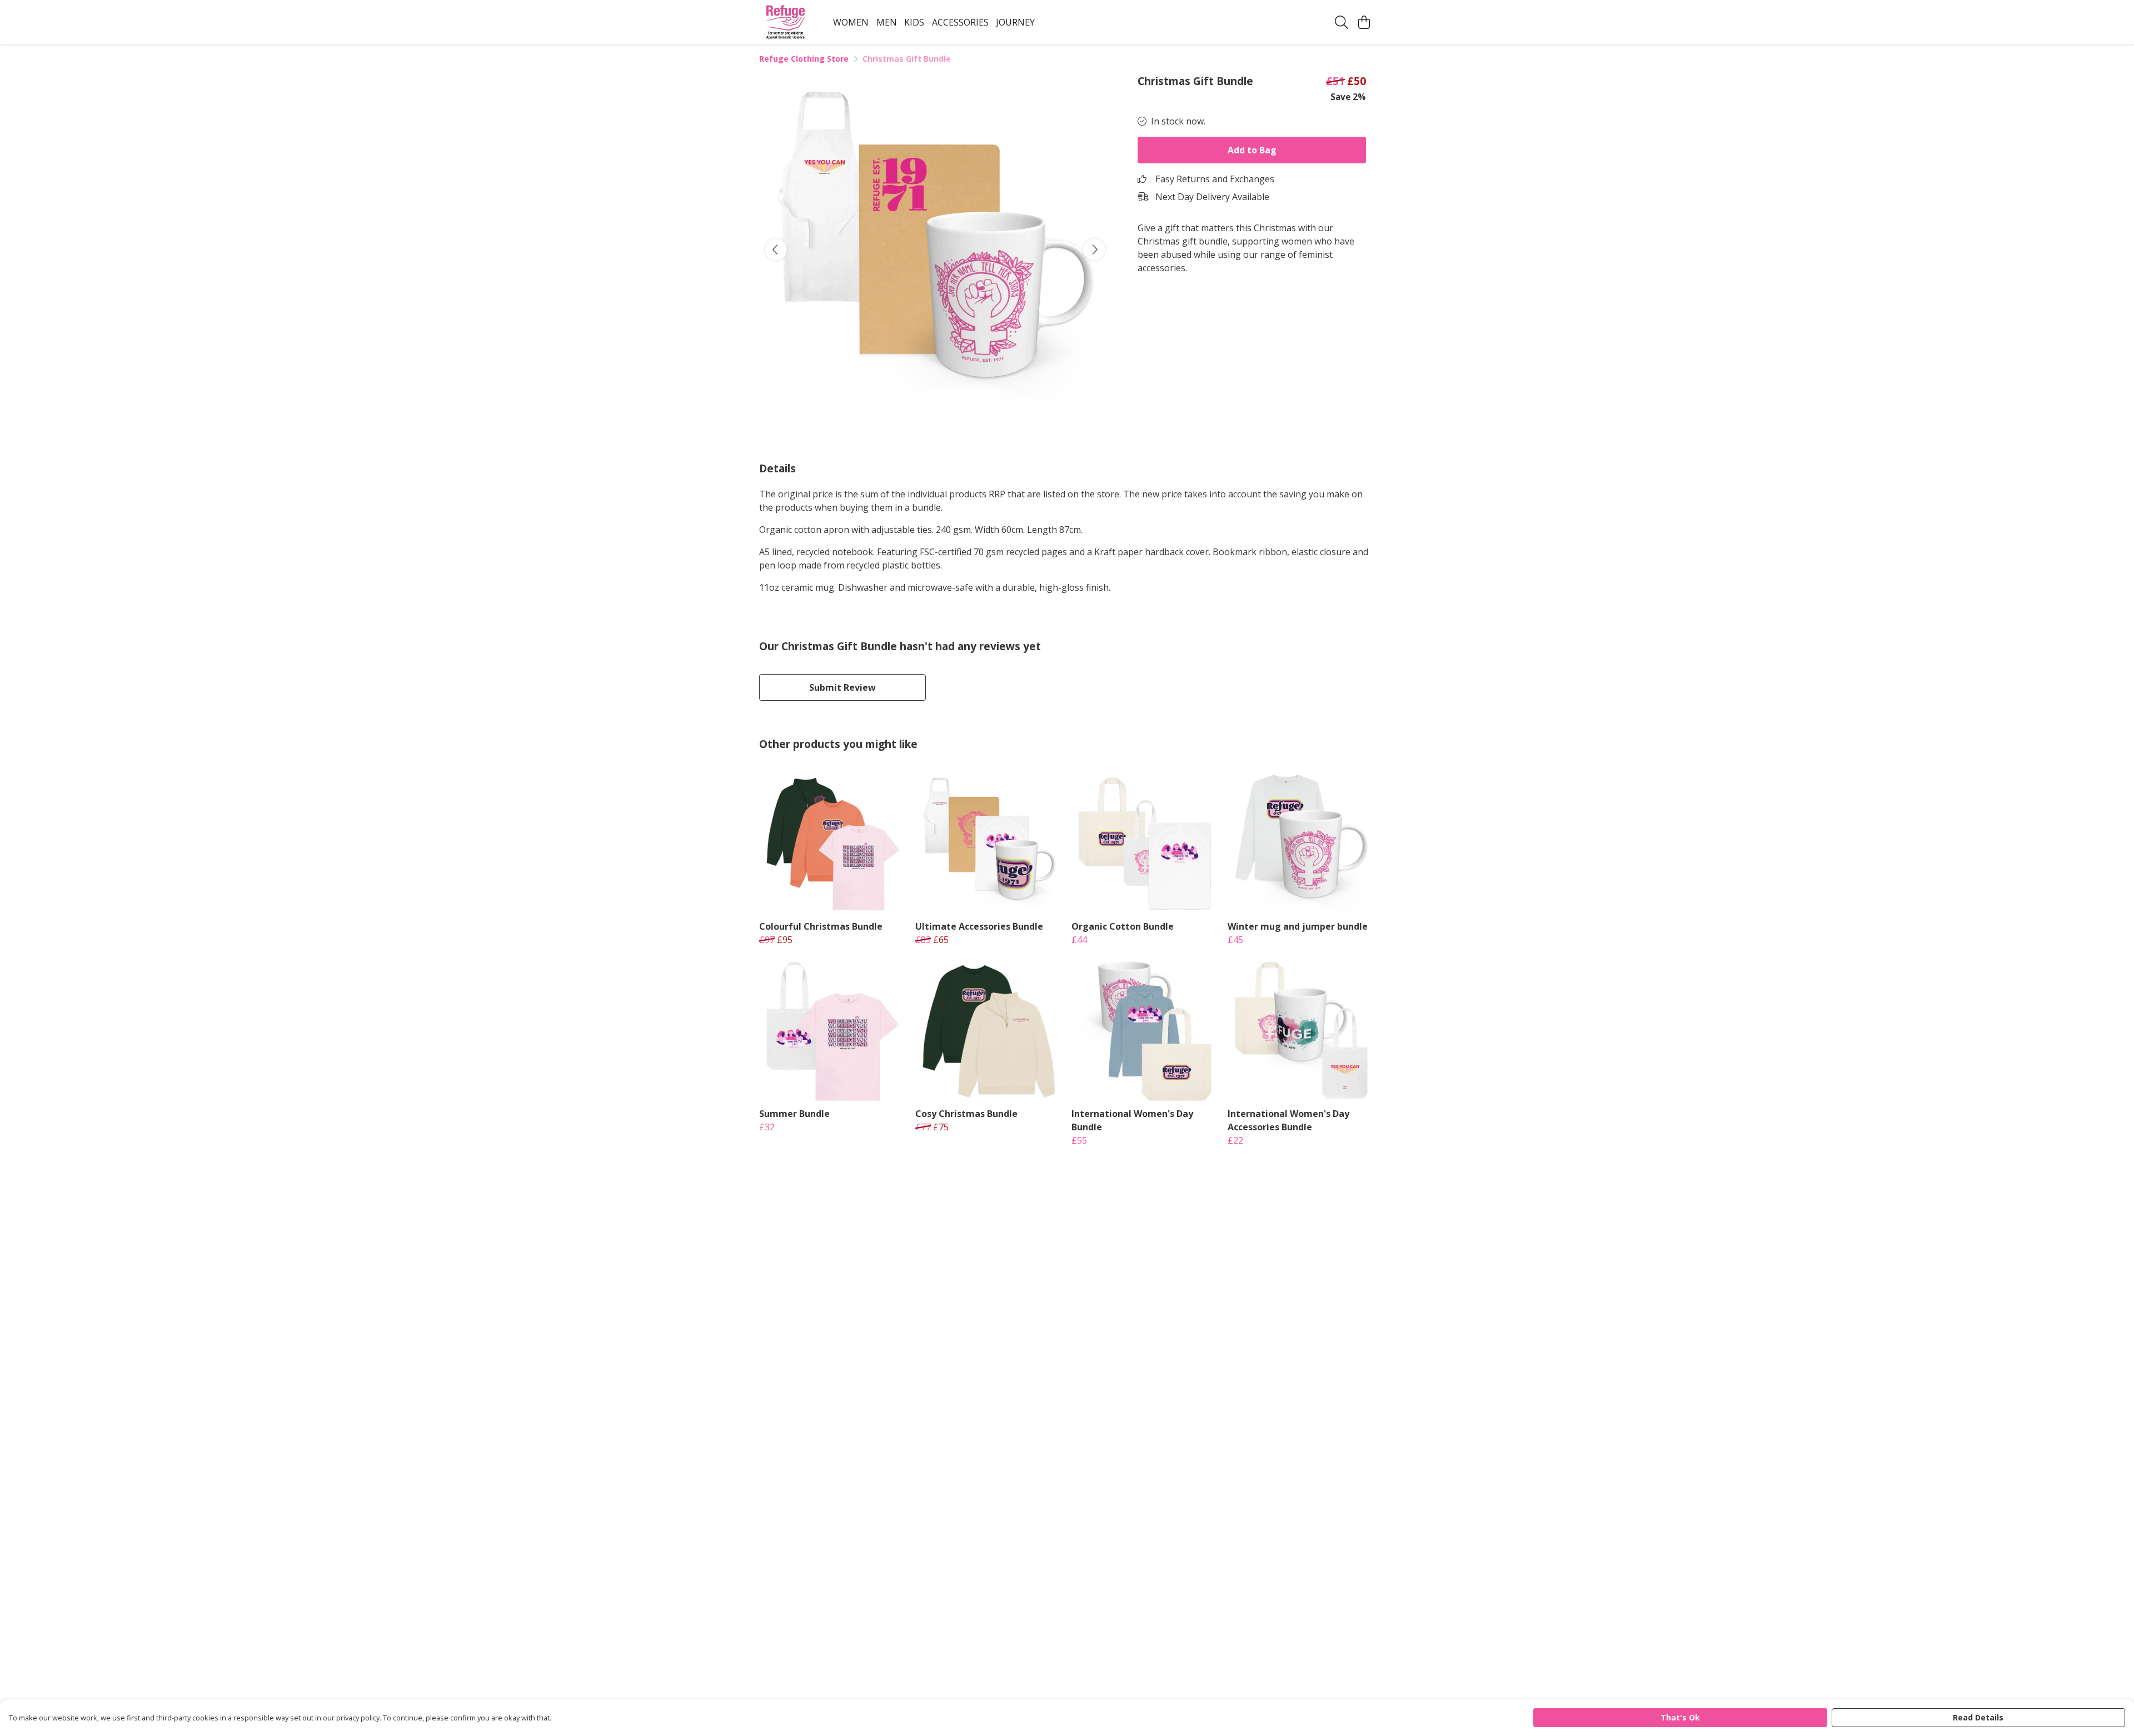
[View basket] (1364, 22)
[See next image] (1094, 250)
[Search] (1342, 22)
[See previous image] (776, 250)
